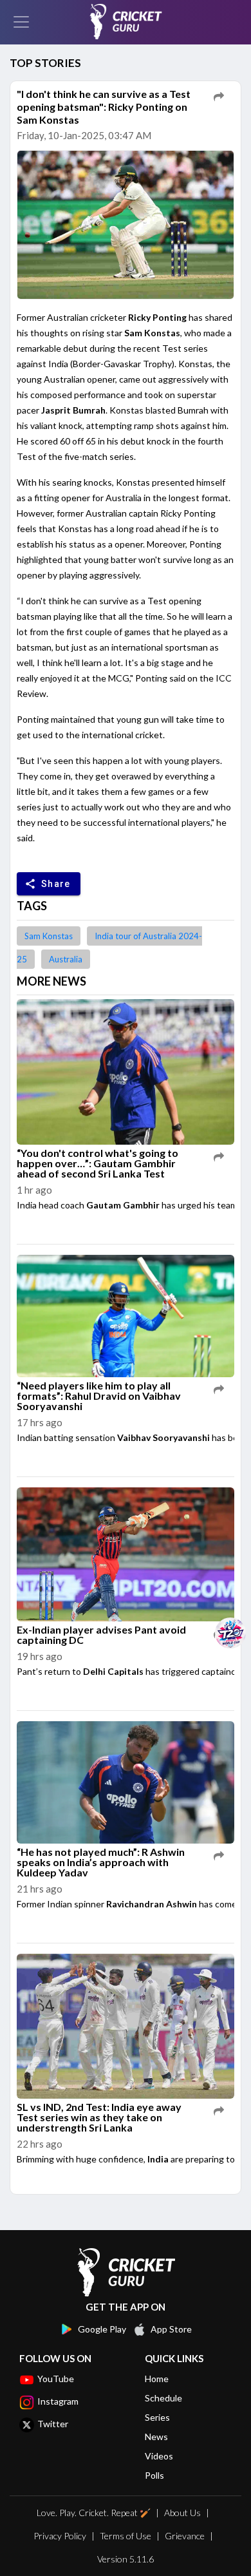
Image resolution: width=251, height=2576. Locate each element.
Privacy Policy (60, 2536)
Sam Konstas (49, 936)
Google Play (102, 2329)
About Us (182, 2513)
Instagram (58, 2401)
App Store (171, 2329)
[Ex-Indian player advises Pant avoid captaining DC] (126, 1555)
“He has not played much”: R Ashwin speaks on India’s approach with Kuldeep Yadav (101, 1862)
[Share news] (219, 97)
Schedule (163, 2398)
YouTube (56, 2379)
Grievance (185, 2536)
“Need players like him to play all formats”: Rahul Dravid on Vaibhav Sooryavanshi (99, 1396)
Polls (154, 2475)
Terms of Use (126, 2536)
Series (157, 2417)
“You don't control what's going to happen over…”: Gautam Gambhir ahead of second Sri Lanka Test (98, 1163)
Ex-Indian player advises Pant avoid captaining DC (101, 1635)
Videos (159, 2456)
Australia (66, 959)
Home (157, 2379)
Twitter (53, 2424)
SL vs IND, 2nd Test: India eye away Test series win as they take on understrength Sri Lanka (99, 2117)
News (156, 2437)
